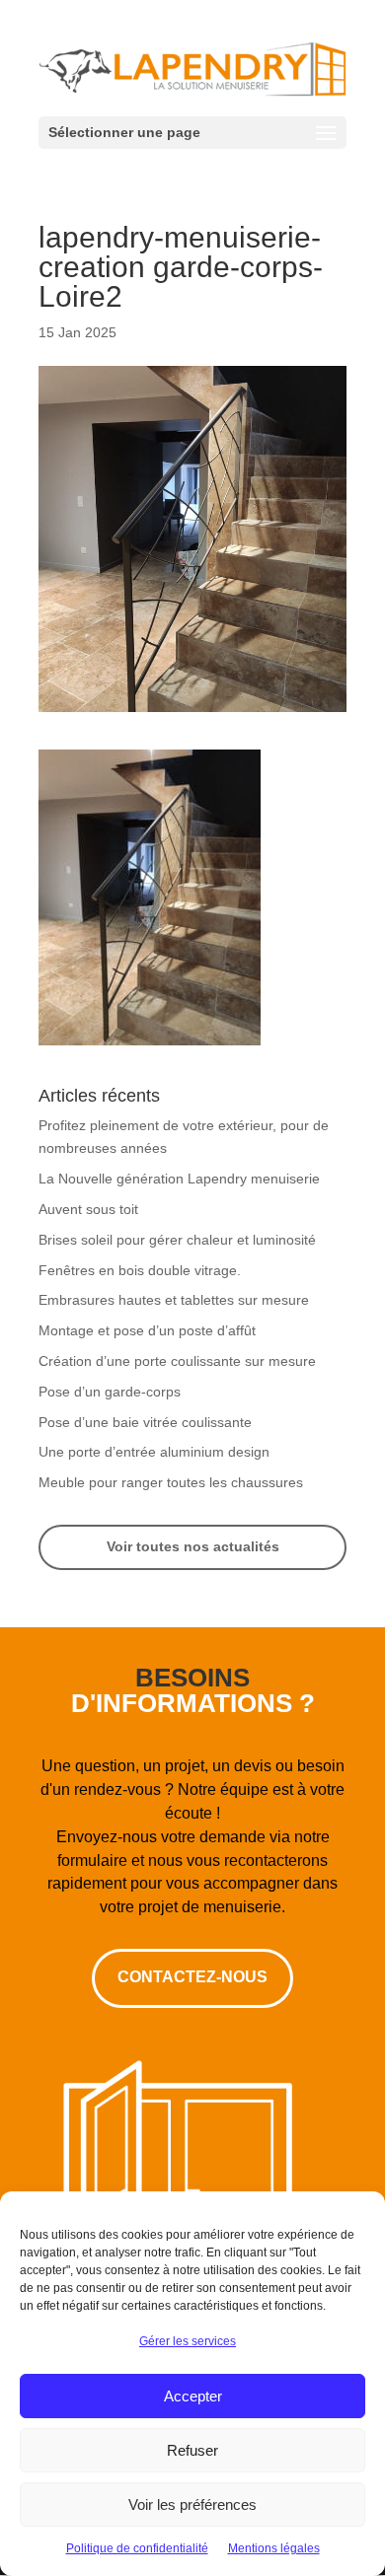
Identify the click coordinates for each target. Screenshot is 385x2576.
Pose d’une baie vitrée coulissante (145, 1422)
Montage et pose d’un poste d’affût (147, 1330)
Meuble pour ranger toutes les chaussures (171, 1482)
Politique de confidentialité (137, 2548)
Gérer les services (188, 2341)
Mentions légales (274, 2548)
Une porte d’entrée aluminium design (154, 1452)
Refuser (192, 2450)
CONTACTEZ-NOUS (192, 1977)
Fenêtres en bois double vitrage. (140, 1270)
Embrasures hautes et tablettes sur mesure (174, 1300)
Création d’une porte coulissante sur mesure (177, 1361)
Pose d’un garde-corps (110, 1392)
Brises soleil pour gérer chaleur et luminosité (177, 1240)
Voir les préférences (192, 2504)
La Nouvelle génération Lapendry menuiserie (179, 1179)
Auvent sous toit (88, 1209)
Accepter (193, 2396)
